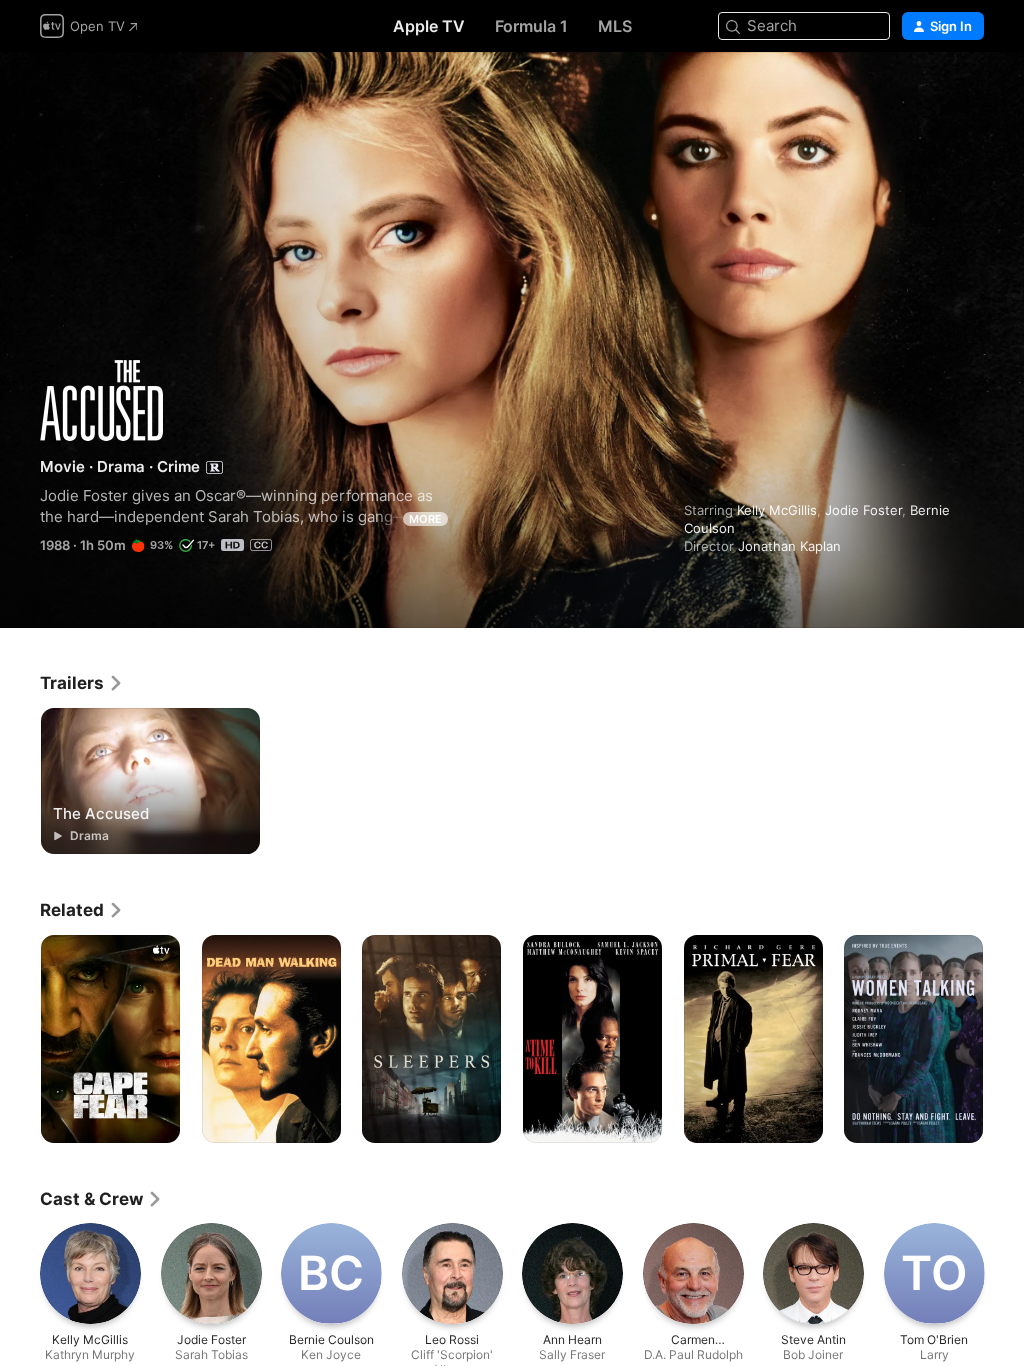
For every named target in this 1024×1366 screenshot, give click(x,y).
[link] (82, 683)
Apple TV (429, 26)
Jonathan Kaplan (789, 546)
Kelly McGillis (777, 510)
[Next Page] (1004, 1039)
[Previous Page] (20, 1039)
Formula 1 (531, 26)
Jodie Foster (863, 510)
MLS (615, 26)
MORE (425, 519)
